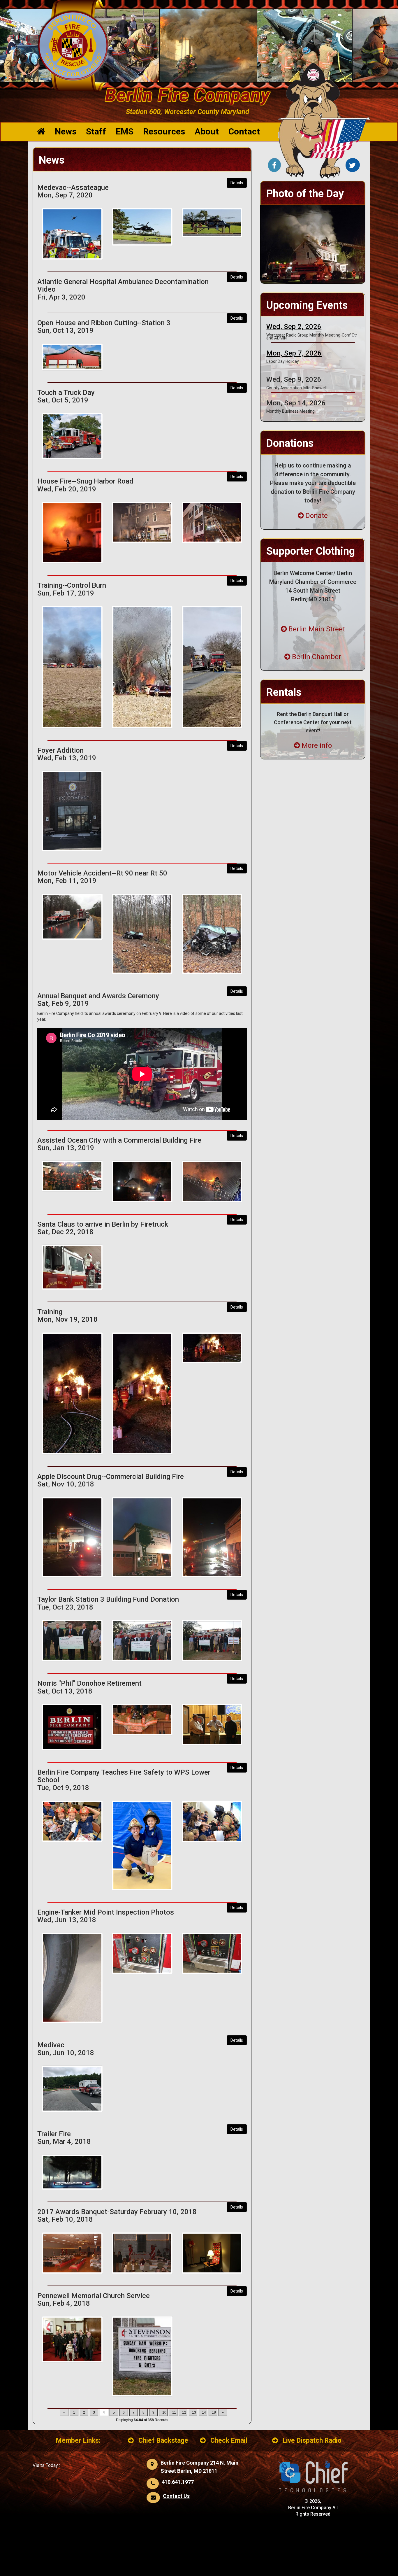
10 (164, 2412)
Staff (96, 131)
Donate (317, 516)
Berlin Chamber (317, 657)
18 (214, 2412)
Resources (164, 131)
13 (194, 2412)
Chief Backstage (163, 2441)
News (66, 131)
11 (174, 2412)
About (207, 131)
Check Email (229, 2441)
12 (184, 2412)
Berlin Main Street (317, 629)
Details (237, 183)
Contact (244, 131)
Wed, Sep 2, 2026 (294, 327)
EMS (125, 131)
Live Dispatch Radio (312, 2441)
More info (317, 745)
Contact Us (176, 2496)
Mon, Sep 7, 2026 (294, 353)
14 (204, 2412)
